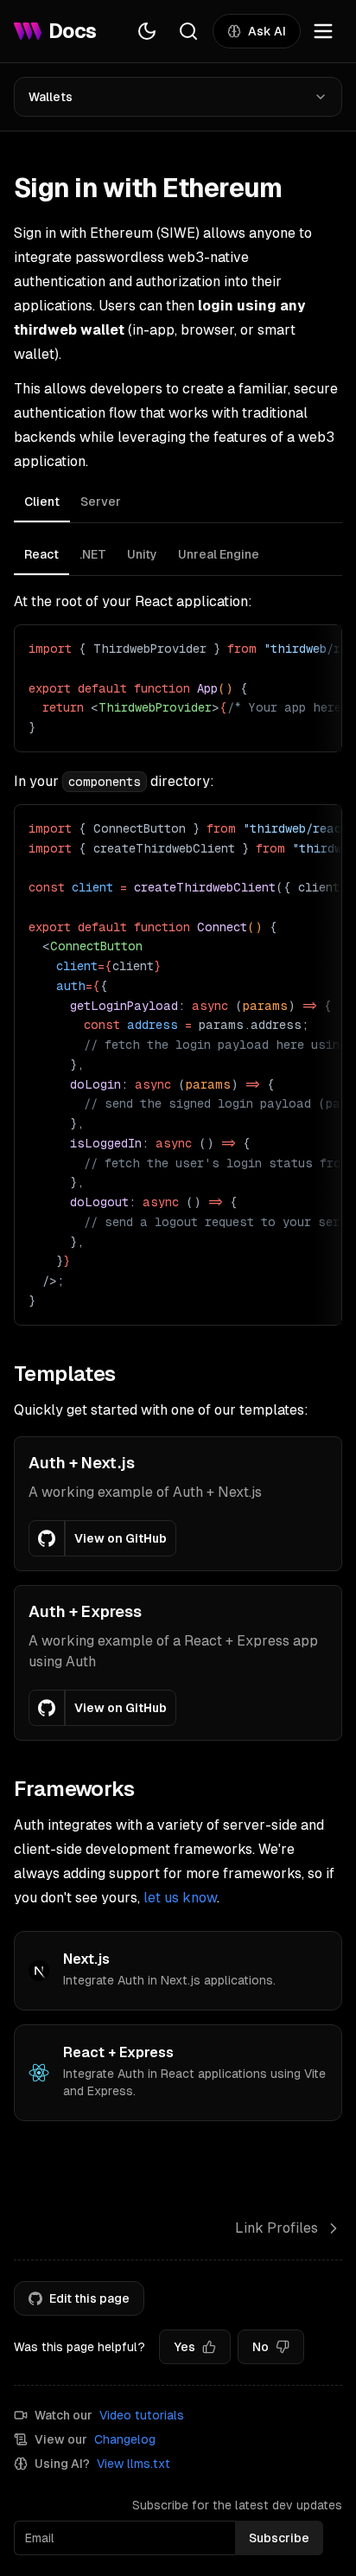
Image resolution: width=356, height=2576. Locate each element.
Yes (184, 2347)
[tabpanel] (178, 931)
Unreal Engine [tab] (219, 554)
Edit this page (89, 2298)
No (261, 2347)
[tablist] (178, 504)
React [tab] (41, 554)
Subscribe (279, 2538)
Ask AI (267, 31)
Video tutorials (142, 2415)
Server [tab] (101, 502)
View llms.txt (133, 2464)
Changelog (125, 2439)
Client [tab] (42, 502)
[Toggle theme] (147, 31)
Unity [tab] (142, 554)
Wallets (51, 97)
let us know (180, 1898)
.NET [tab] (93, 554)
